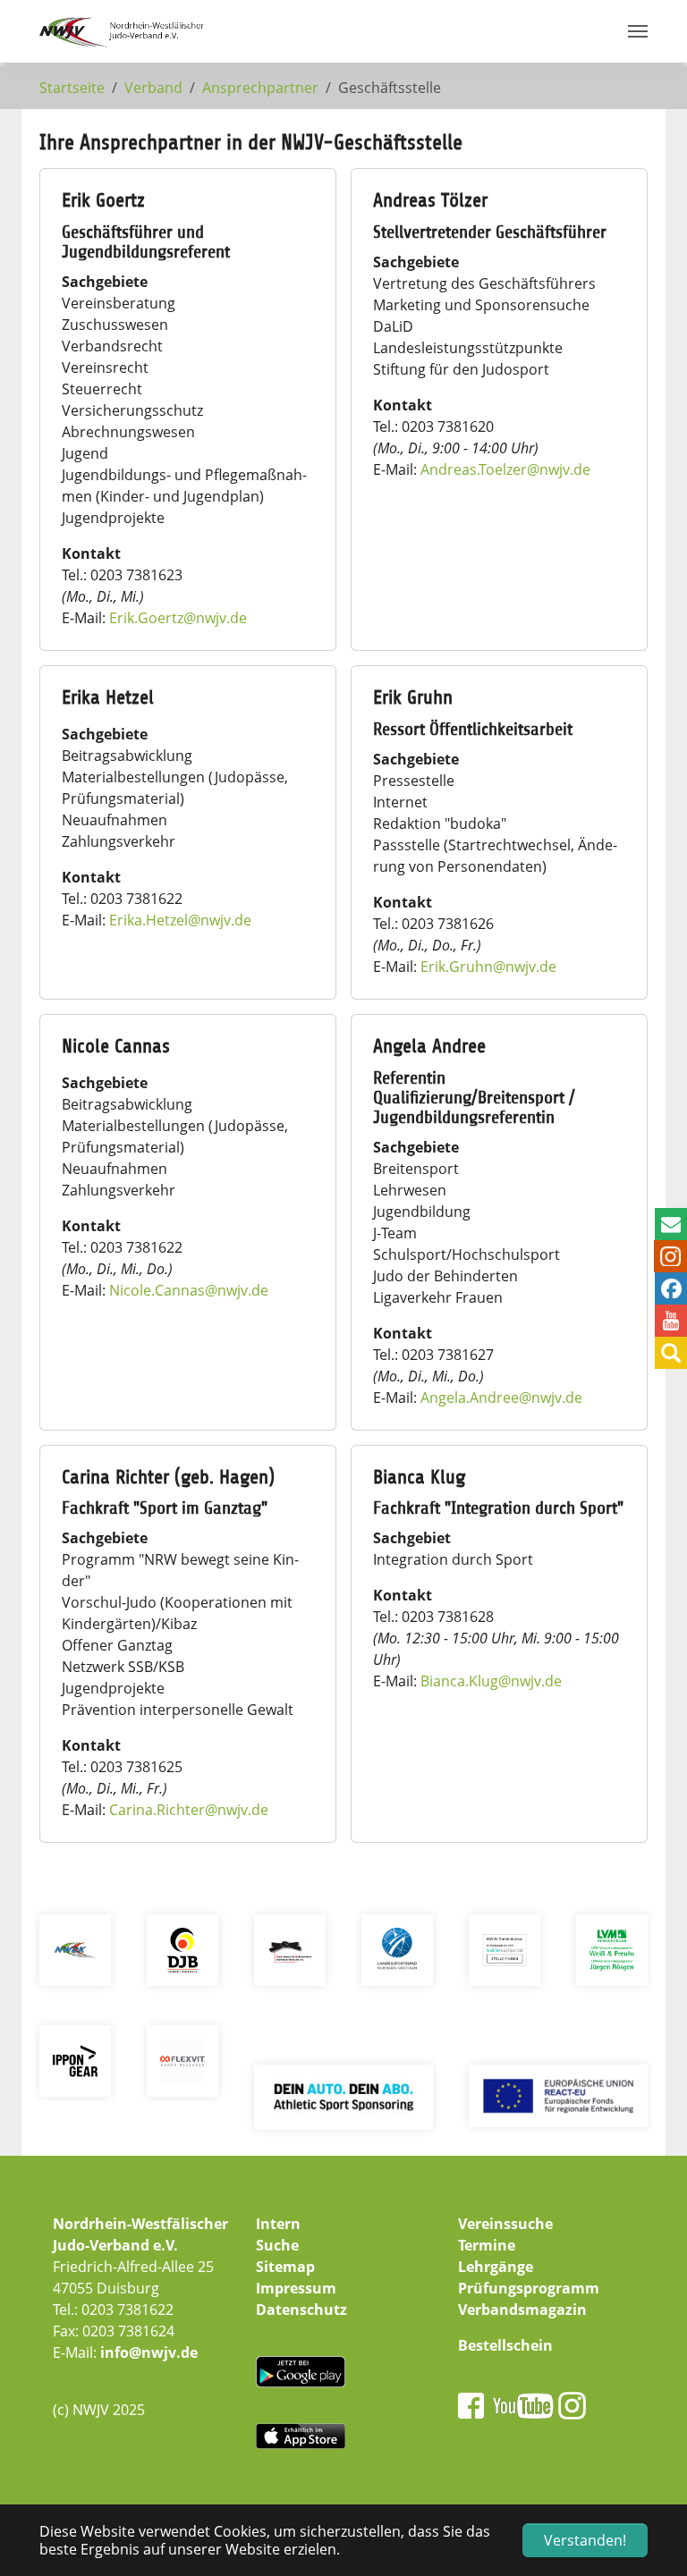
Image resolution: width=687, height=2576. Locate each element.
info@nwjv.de (149, 2352)
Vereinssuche (505, 2224)
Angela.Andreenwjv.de (501, 1398)
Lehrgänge (496, 2267)
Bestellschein (505, 2345)
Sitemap (285, 2267)
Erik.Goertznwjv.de (178, 618)
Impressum (296, 2288)
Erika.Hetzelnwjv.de (180, 920)
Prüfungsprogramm (529, 2288)
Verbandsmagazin (522, 2310)
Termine (487, 2245)
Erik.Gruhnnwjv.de (488, 967)
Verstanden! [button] (585, 2540)
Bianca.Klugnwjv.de (491, 1681)
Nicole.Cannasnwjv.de (189, 1290)
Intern (278, 2224)
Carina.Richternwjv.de (189, 1810)
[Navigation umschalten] (638, 31)
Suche (277, 2245)
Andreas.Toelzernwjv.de (505, 469)
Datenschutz (301, 2310)
